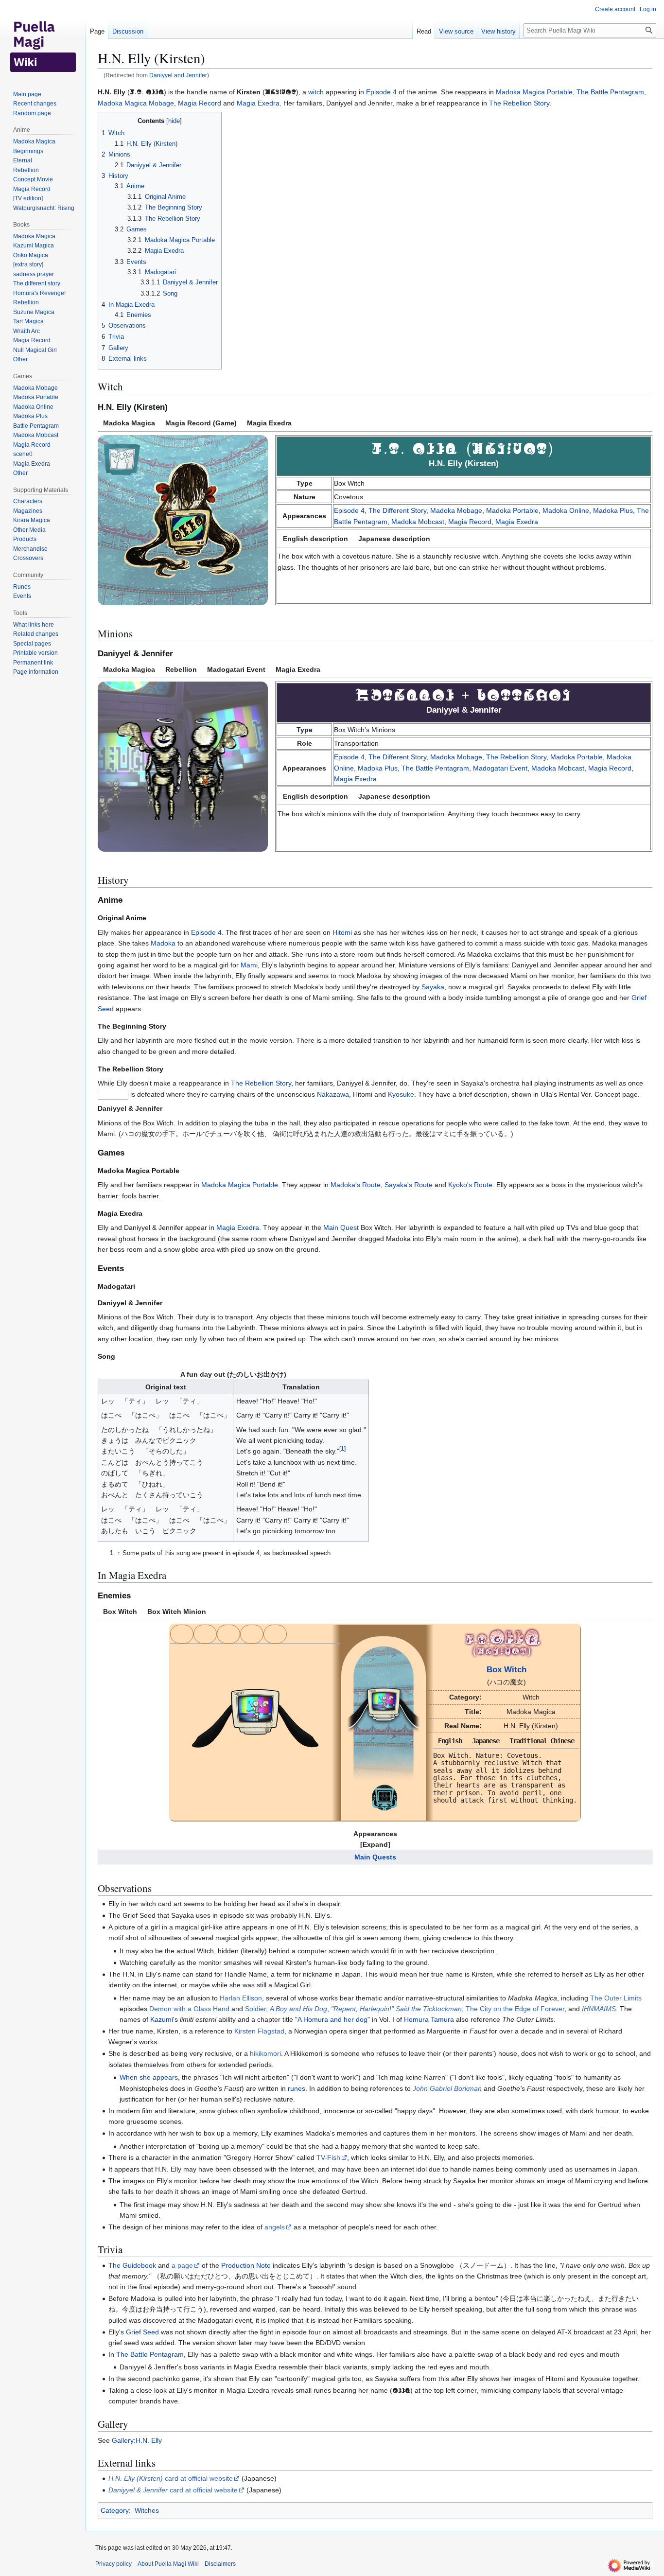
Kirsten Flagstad (259, 2031)
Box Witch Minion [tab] (177, 1612)
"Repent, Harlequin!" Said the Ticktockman (396, 2009)
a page (182, 2265)
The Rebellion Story (519, 103)
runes (297, 2088)
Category (115, 2510)
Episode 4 (381, 92)
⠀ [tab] (182, 1634)
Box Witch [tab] (120, 1612)
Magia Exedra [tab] (269, 423)
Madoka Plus (613, 510)
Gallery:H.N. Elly (137, 2440)
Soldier (255, 2009)
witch (316, 92)
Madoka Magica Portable (534, 92)
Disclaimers (220, 2564)
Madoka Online (566, 510)
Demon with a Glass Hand (189, 2009)
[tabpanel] (375, 524)
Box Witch (507, 1670)
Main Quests (375, 1857)
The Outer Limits (616, 1998)
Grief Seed (142, 2332)
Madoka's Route (356, 1185)
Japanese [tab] (486, 1741)
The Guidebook (132, 2265)
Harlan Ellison (241, 1998)
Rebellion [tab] (181, 669)
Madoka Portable (512, 510)
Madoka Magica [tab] (129, 423)
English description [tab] (315, 539)
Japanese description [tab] (394, 539)
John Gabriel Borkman (447, 2088)
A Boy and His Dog (298, 2009)
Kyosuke (401, 1094)
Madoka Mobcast (418, 522)
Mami (249, 965)
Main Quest (341, 1227)
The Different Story (397, 510)
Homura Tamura (429, 2019)
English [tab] (450, 1741)
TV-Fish (328, 2157)
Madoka (163, 943)
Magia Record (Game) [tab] (201, 423)
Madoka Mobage (456, 510)
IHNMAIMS (599, 2009)
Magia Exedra (258, 103)
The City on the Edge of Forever (515, 2009)
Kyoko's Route (470, 1185)
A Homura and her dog (332, 2019)
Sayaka (433, 987)
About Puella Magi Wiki (168, 2564)
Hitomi (342, 932)
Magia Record (200, 103)
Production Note (246, 2265)
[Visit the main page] (43, 39)
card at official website (171, 2478)
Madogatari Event (500, 768)
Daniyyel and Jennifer (178, 75)
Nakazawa (333, 1094)
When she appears (149, 2077)
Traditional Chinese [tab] (542, 1741)
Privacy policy (114, 2564)
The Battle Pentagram (610, 92)
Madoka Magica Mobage (136, 103)
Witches (147, 2510)
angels (275, 2227)
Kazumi (162, 2019)
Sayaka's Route (409, 1185)
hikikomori (265, 2053)
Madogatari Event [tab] (236, 669)
